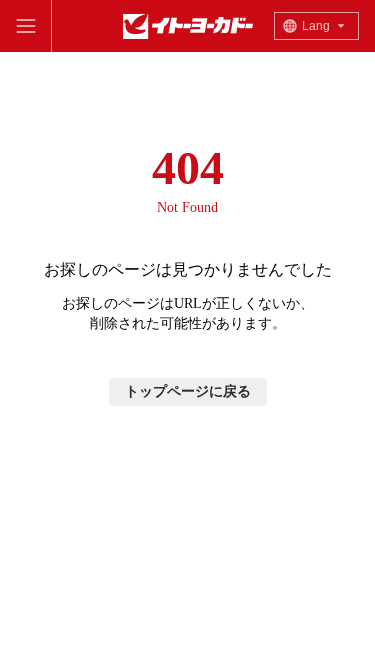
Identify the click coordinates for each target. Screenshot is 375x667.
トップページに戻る (188, 391)
